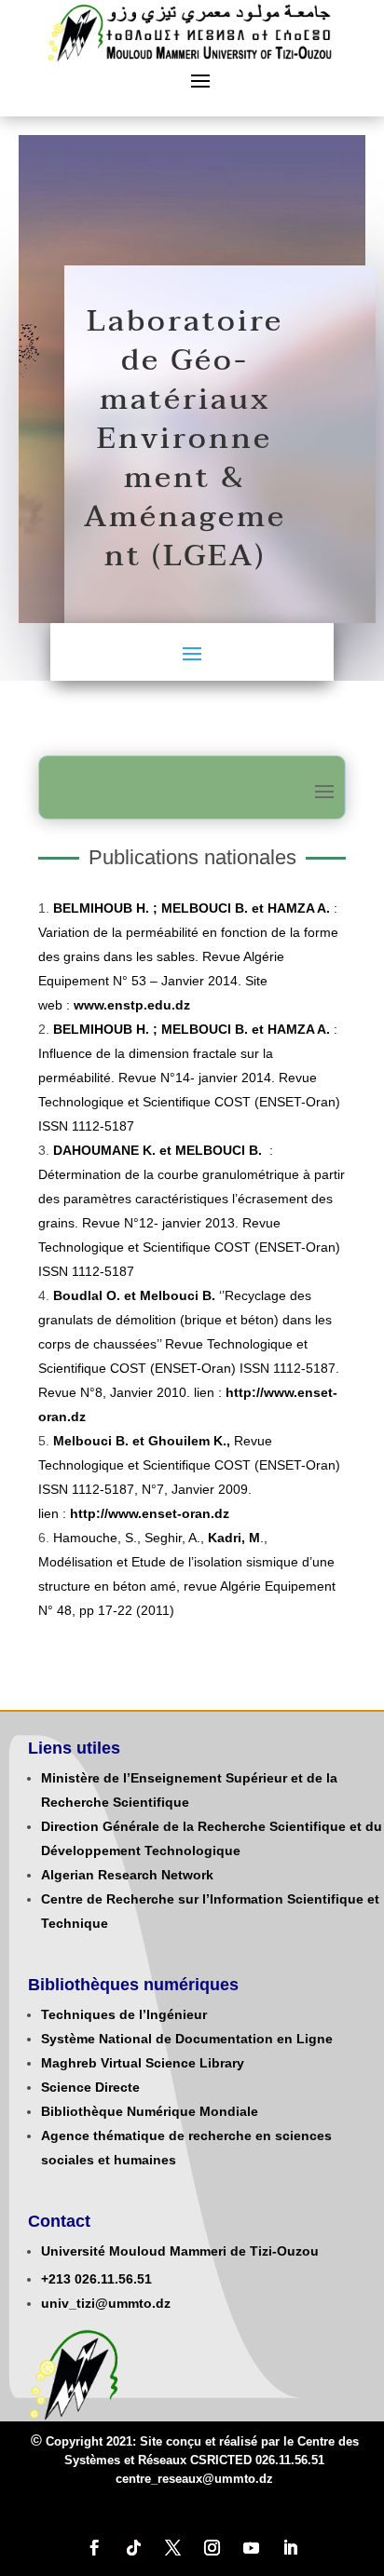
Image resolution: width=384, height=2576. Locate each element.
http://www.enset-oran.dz (150, 1513)
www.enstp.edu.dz (132, 1005)
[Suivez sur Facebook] (94, 2548)
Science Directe (90, 2087)
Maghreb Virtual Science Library (143, 2063)
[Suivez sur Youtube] (251, 2548)
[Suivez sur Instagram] (212, 2548)
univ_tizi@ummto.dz (106, 2303)
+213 (56, 2279)
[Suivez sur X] (172, 2548)
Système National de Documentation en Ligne (187, 2039)
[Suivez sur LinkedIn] (290, 2548)
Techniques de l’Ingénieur (124, 2014)
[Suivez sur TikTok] (133, 2548)
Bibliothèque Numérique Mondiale (150, 2111)
